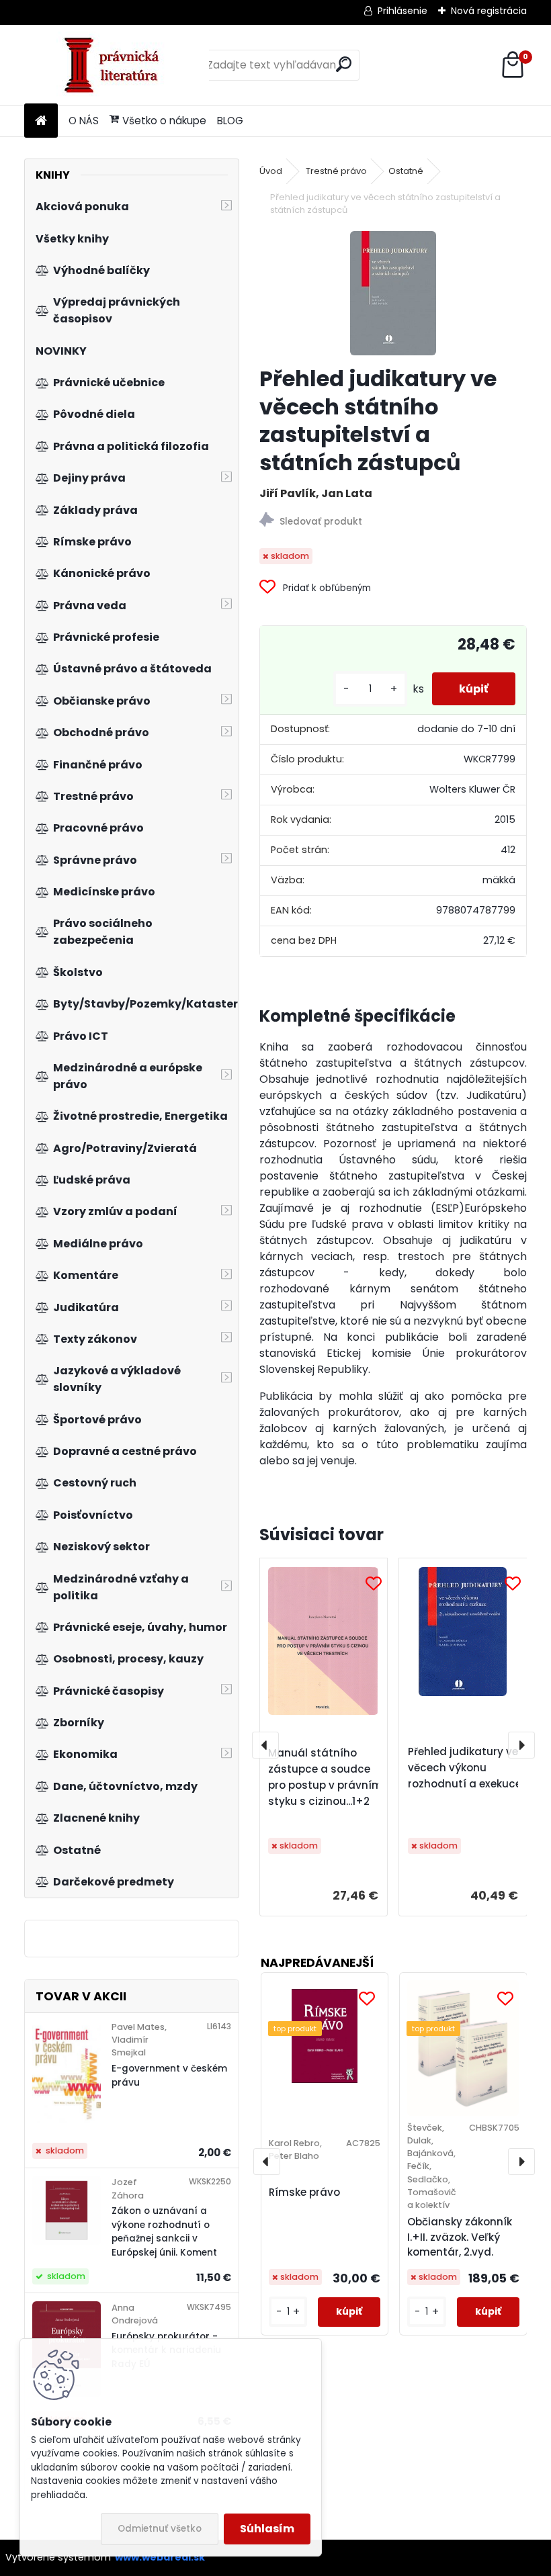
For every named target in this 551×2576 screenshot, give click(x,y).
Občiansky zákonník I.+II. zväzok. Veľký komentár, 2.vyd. (460, 2237)
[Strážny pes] (393, 522)
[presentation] (265, 1745)
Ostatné (406, 171)
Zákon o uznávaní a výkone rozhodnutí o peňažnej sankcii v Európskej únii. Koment (164, 2231)
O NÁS (84, 121)
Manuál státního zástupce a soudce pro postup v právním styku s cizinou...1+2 (325, 1777)
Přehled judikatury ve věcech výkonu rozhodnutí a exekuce (465, 1768)
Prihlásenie (402, 11)
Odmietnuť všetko (160, 2529)
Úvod (271, 171)
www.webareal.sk (160, 2557)
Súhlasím (267, 2529)
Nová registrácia (489, 11)
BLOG (230, 121)
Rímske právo (304, 2192)
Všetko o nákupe (164, 121)
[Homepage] (41, 121)
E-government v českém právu (169, 2075)
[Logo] (117, 65)
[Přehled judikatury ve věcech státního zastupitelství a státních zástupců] (393, 293)
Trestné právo (336, 171)
